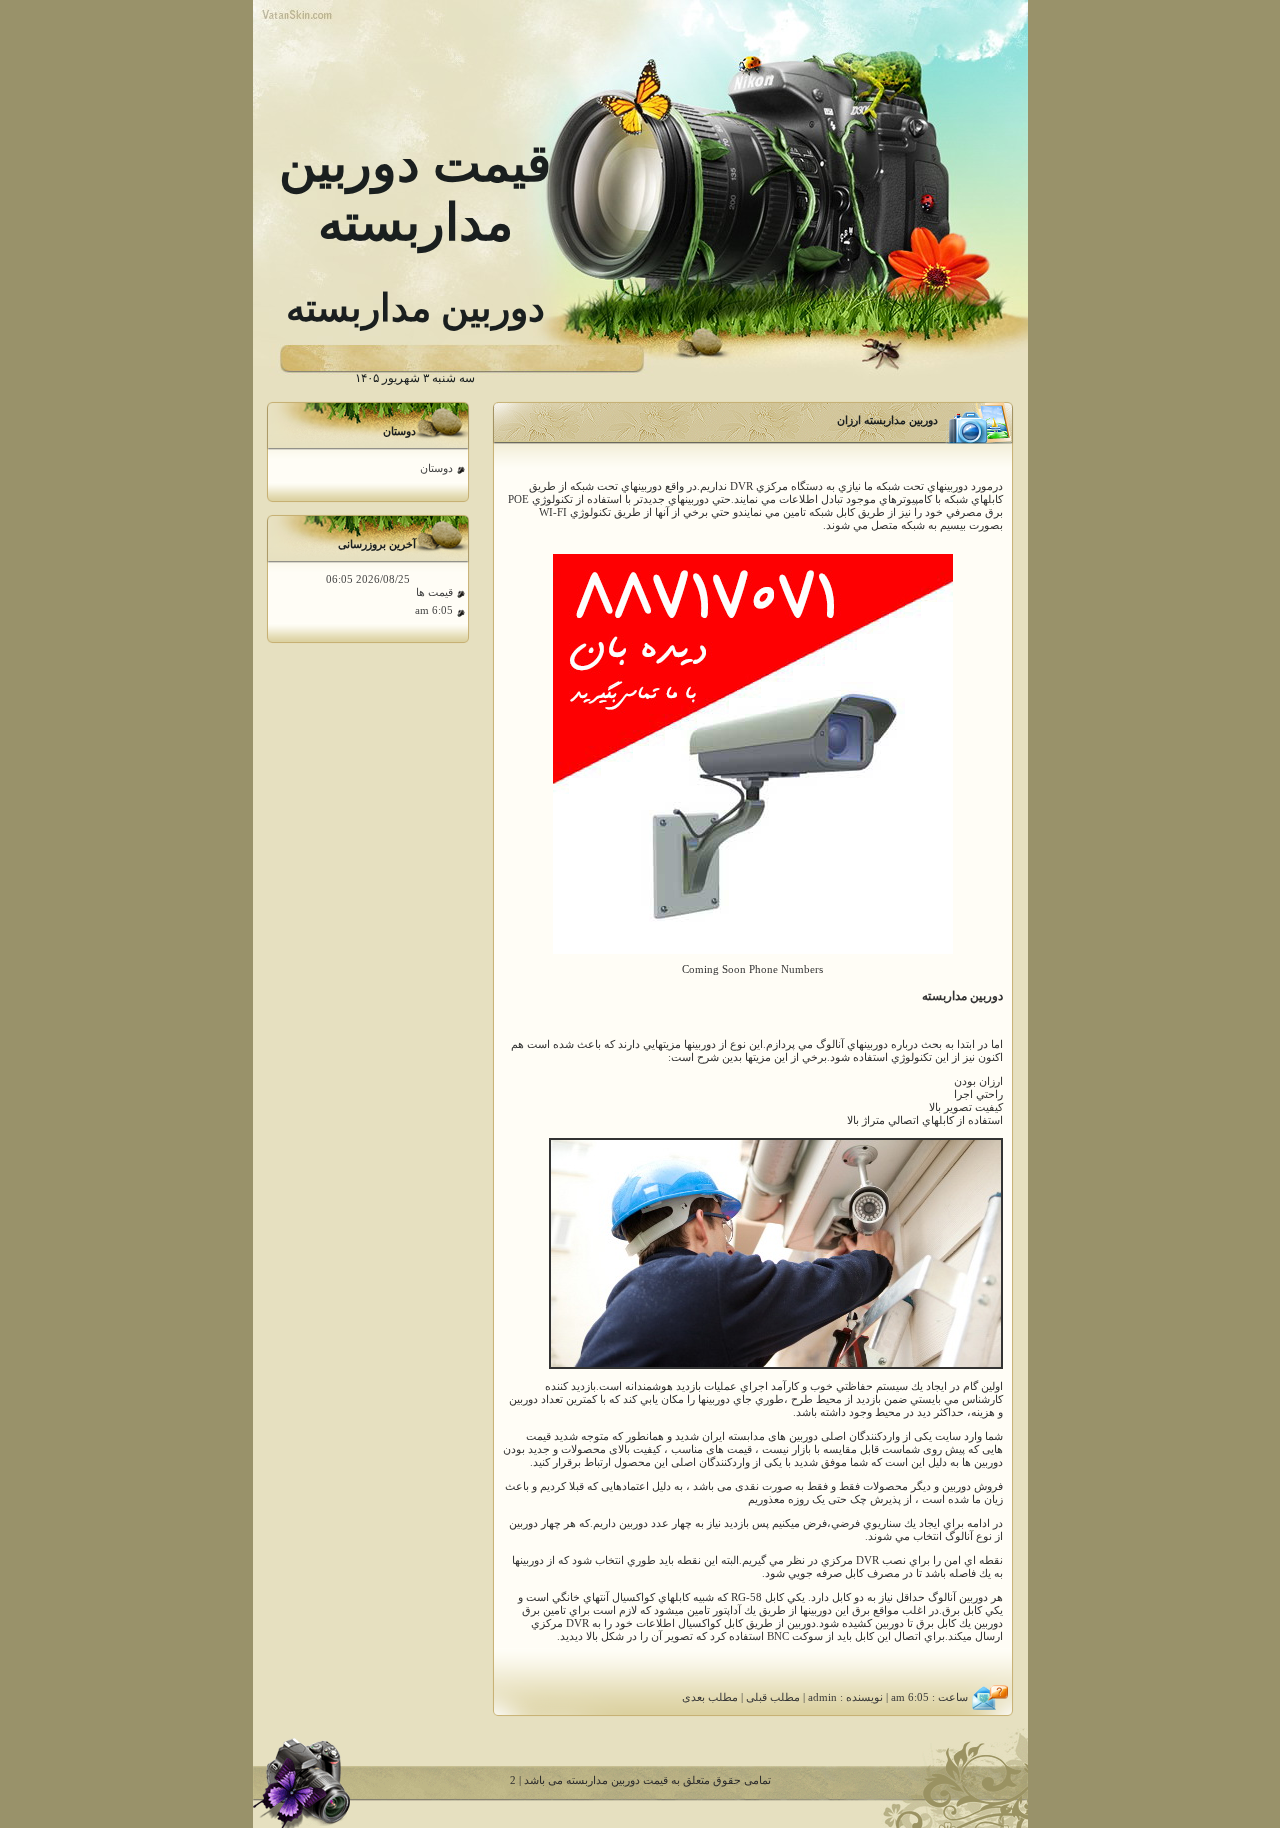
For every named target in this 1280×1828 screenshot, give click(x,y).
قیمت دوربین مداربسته (617, 1780)
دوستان (436, 468)
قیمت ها (434, 592)
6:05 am (434, 610)
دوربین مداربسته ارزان (887, 420)
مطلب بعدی (710, 1697)
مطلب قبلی (773, 1697)
